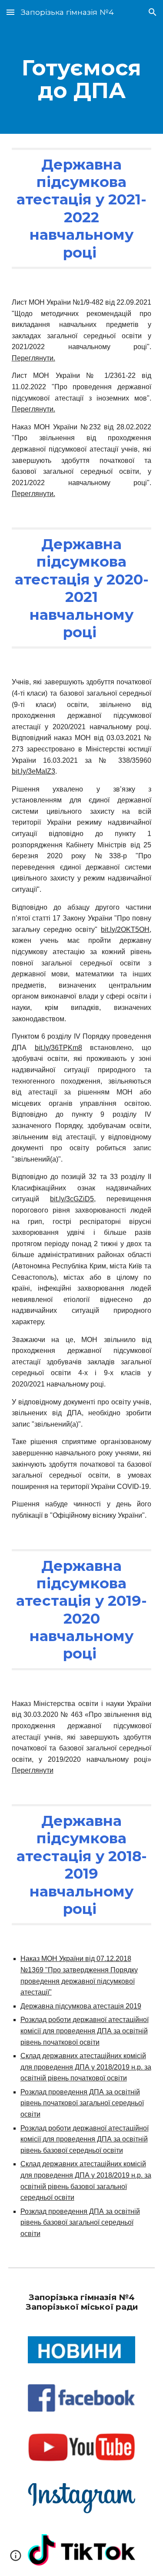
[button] (10, 12)
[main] (82, 79)
